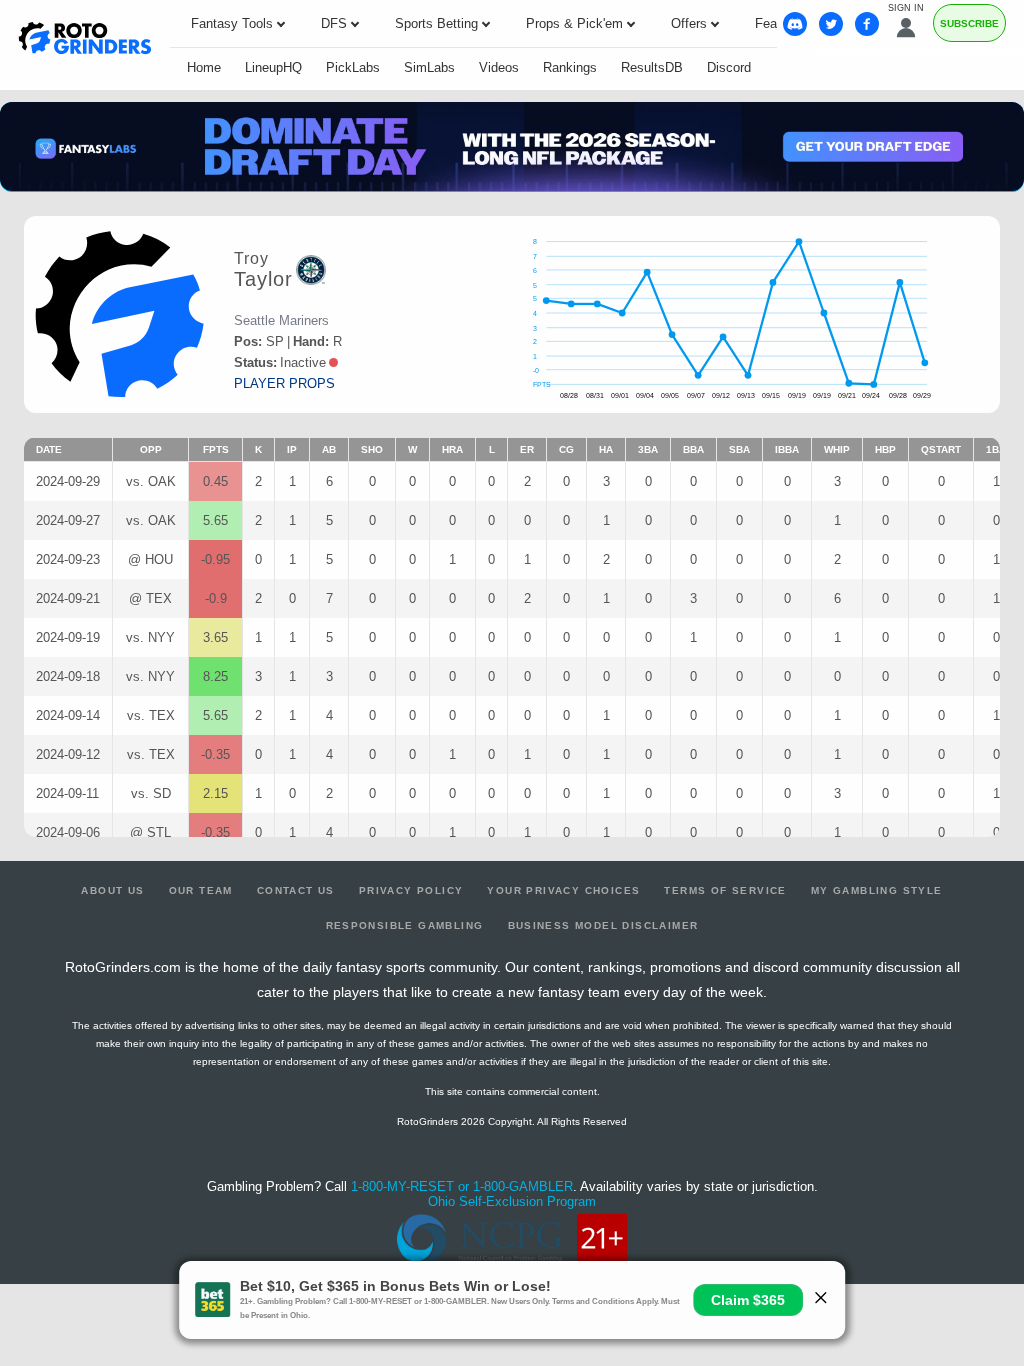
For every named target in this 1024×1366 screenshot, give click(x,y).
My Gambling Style (877, 890)
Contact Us (296, 890)
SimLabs (429, 67)
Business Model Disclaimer (603, 925)
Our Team (201, 890)
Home (204, 67)
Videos (499, 67)
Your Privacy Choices (563, 890)
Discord (729, 67)
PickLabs (353, 67)
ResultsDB (652, 67)
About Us (112, 890)
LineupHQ (273, 67)
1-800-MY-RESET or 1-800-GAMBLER (462, 1186)
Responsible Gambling (405, 925)
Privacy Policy (411, 890)
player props (284, 383)
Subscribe (969, 23)
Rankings (570, 67)
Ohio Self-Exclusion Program (512, 1201)
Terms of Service (725, 890)
